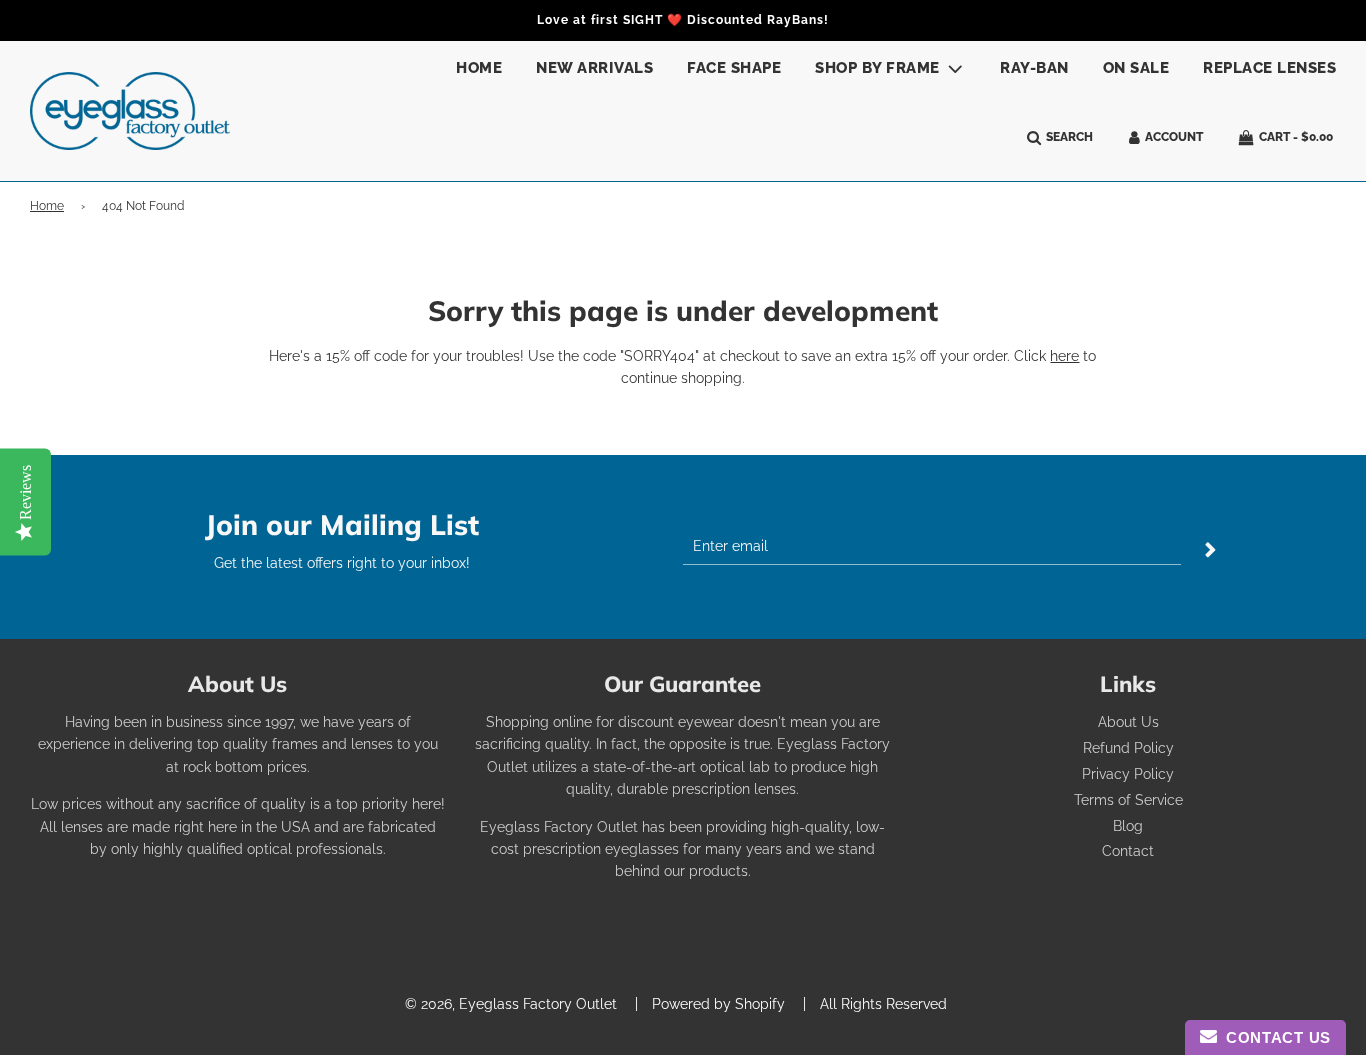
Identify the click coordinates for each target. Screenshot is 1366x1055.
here (1064, 356)
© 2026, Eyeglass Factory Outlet (511, 1004)
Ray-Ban (1034, 68)
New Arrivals (594, 68)
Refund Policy (1128, 748)
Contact (1128, 851)
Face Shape (734, 68)
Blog (1128, 826)
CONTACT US (1274, 1037)
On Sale (1136, 68)
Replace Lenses (1269, 68)
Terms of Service (1128, 800)
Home (479, 68)
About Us (1128, 722)
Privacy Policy (1128, 774)
